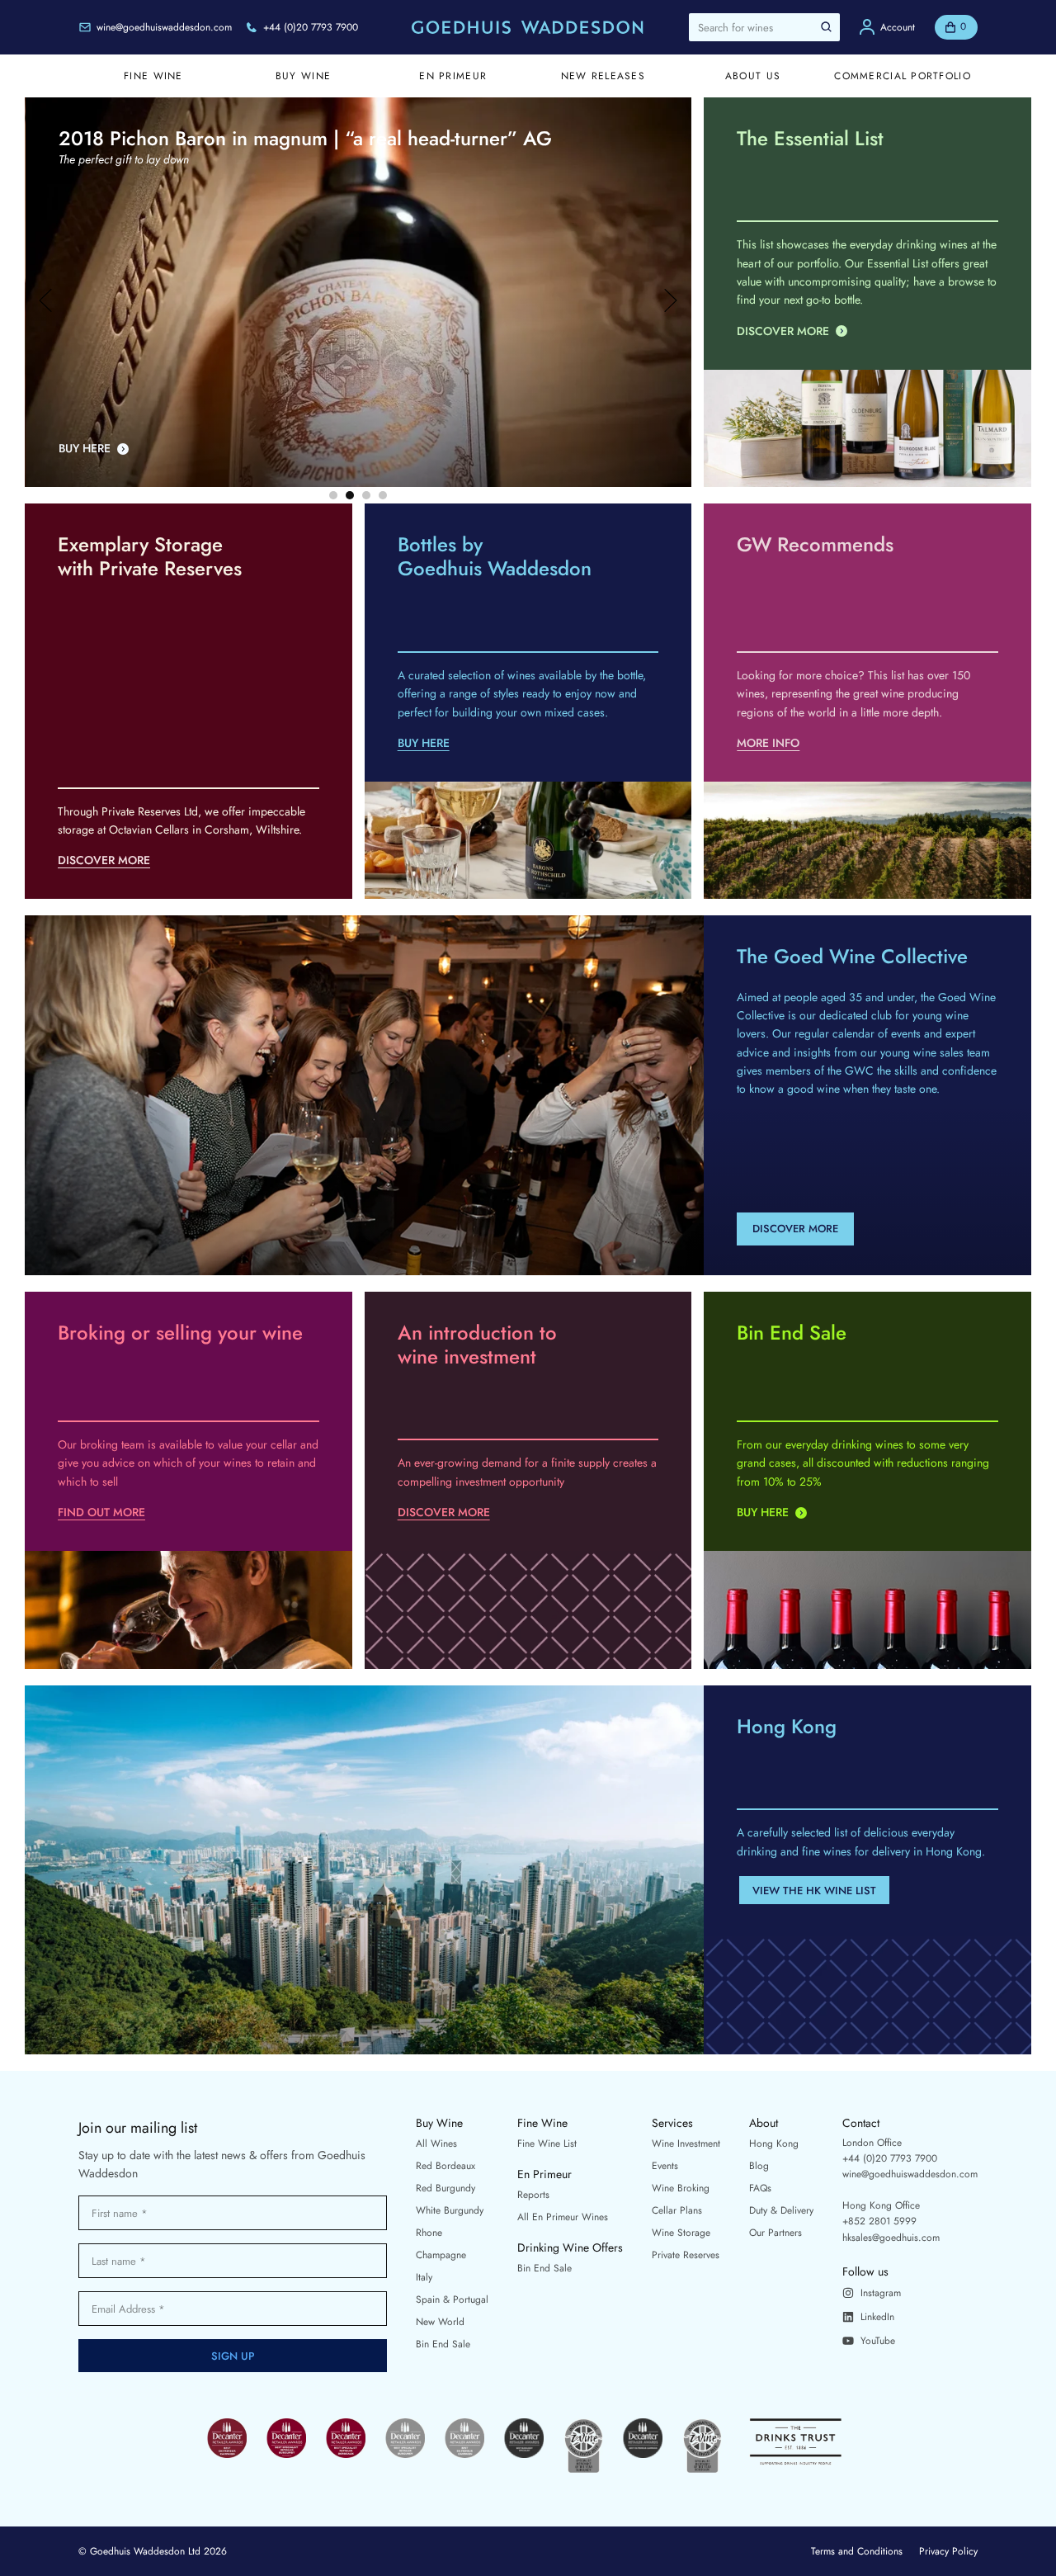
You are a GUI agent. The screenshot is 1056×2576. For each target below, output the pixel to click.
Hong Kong (774, 2144)
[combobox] (764, 27)
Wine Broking (681, 2188)
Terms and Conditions (857, 2551)
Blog (759, 2166)
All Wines (436, 2144)
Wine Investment (686, 2144)
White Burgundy (450, 2210)
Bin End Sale (443, 2344)
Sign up (233, 2356)
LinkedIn (877, 2317)
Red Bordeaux (445, 2166)
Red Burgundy (445, 2188)
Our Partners (775, 2233)
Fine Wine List (547, 2144)
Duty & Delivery (781, 2210)
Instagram (881, 2293)
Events (665, 2166)
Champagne (441, 2255)
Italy (424, 2277)
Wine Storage (681, 2233)
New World (440, 2322)
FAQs (760, 2188)
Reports (533, 2195)
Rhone (429, 2233)
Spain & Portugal (452, 2299)
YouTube (878, 2341)
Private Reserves (686, 2255)
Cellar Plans (677, 2210)
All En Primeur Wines (563, 2217)
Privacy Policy (948, 2551)
